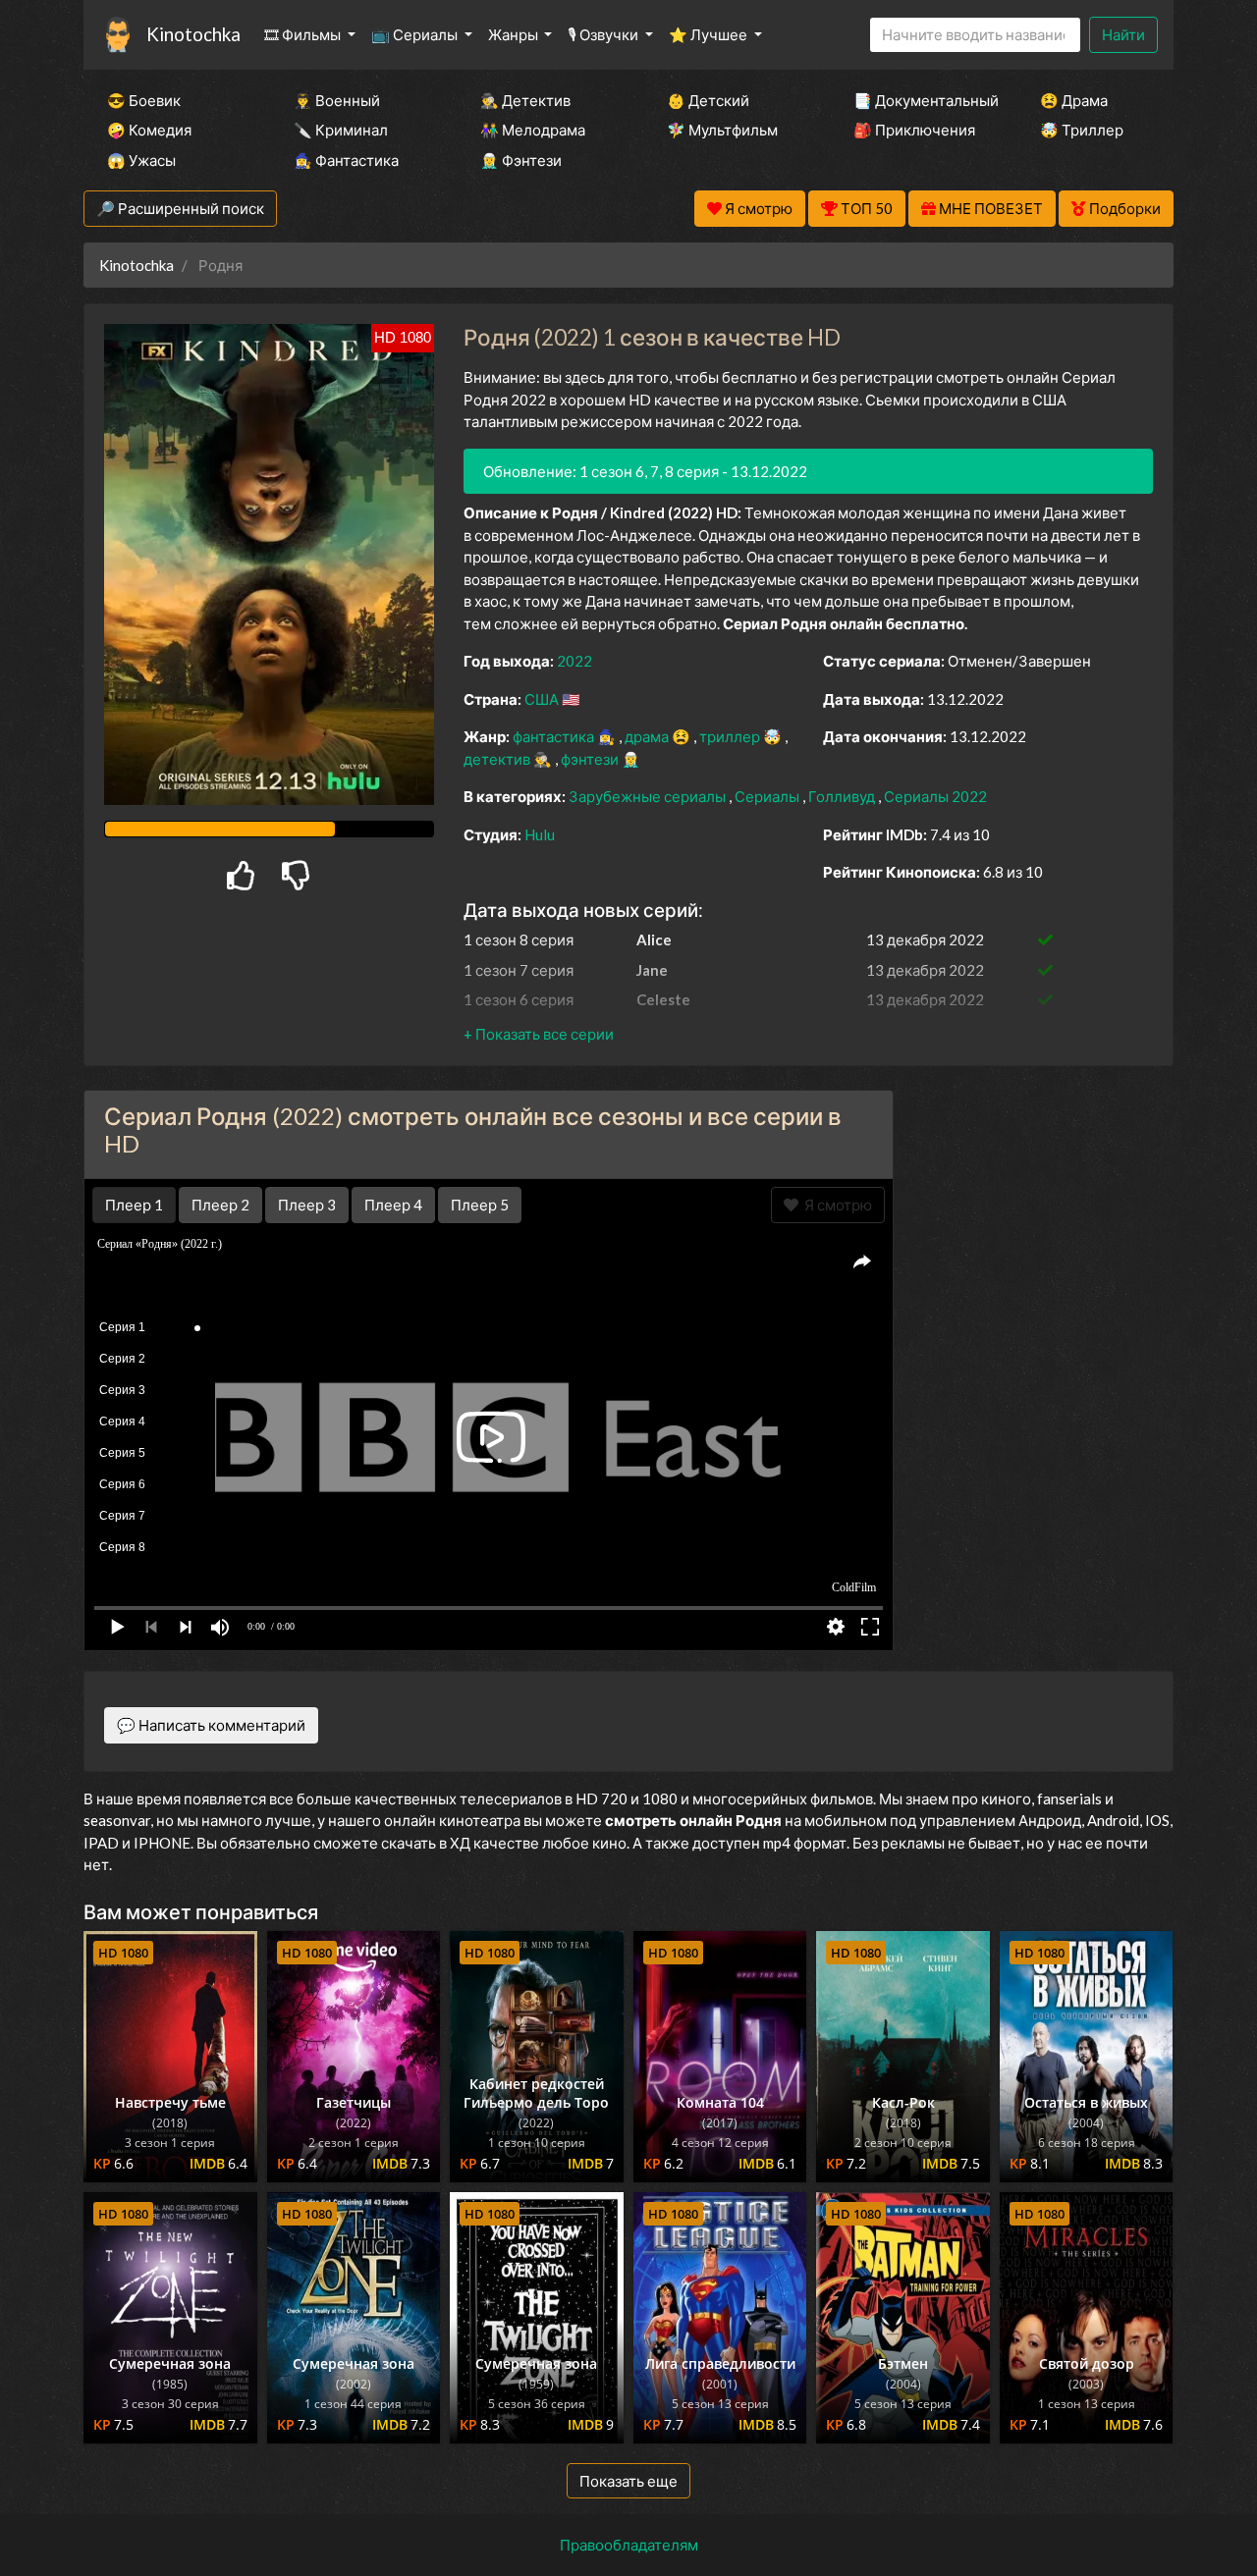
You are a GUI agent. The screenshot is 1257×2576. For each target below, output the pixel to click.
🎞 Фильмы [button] (304, 34)
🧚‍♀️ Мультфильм (722, 130)
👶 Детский (708, 100)
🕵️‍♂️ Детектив (525, 100)
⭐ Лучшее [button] (710, 34)
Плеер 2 (220, 1205)
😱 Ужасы (141, 160)
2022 (574, 661)
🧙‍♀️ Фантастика (346, 160)
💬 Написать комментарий (211, 1725)
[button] (539, 1034)
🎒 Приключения (914, 130)
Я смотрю (835, 1205)
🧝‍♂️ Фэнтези (521, 160)
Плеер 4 (393, 1205)
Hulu (540, 834)
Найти (1123, 34)
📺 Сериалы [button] (416, 34)
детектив (498, 759)
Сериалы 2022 (935, 796)
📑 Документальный (920, 100)
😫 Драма (1074, 100)
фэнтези (591, 759)
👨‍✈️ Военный (337, 100)
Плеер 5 (480, 1205)
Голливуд (843, 796)
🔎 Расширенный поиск (180, 208)
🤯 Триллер (1082, 130)
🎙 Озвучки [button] (604, 34)
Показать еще (628, 2481)
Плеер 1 (134, 1205)
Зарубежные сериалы (649, 796)
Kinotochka (193, 34)
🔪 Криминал (341, 130)
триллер (731, 736)
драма (648, 736)
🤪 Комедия (149, 130)
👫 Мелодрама (533, 130)
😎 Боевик (144, 100)
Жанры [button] (515, 34)
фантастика (555, 736)
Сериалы (768, 796)
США (543, 699)
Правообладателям (629, 2545)
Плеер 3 (307, 1205)
